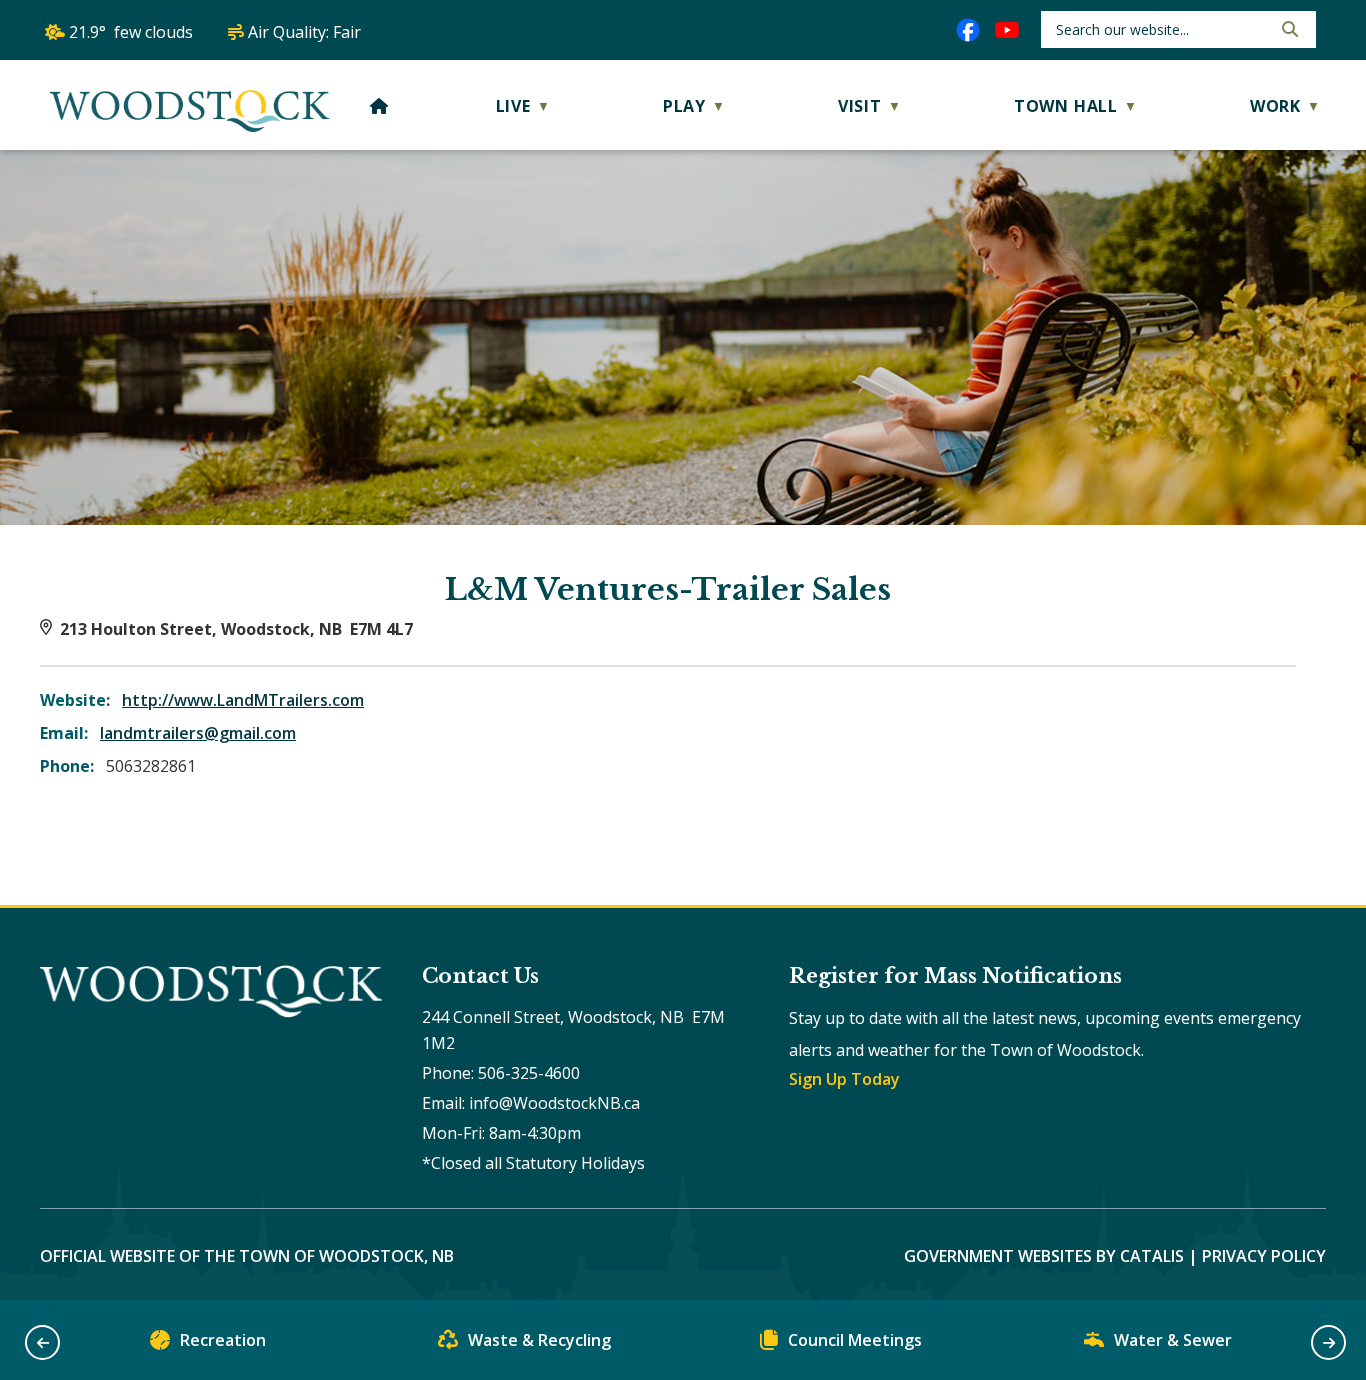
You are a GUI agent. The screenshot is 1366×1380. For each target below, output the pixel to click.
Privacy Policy (1264, 1256)
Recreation (223, 1340)
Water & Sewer (1173, 1340)
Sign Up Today (844, 1079)
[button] (1288, 29)
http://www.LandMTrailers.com (243, 700)
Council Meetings (855, 1340)
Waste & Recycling (539, 1340)
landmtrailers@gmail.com (198, 733)
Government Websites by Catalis (1044, 1256)
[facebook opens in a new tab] (968, 30)
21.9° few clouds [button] (131, 32)
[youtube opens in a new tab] (1007, 30)
